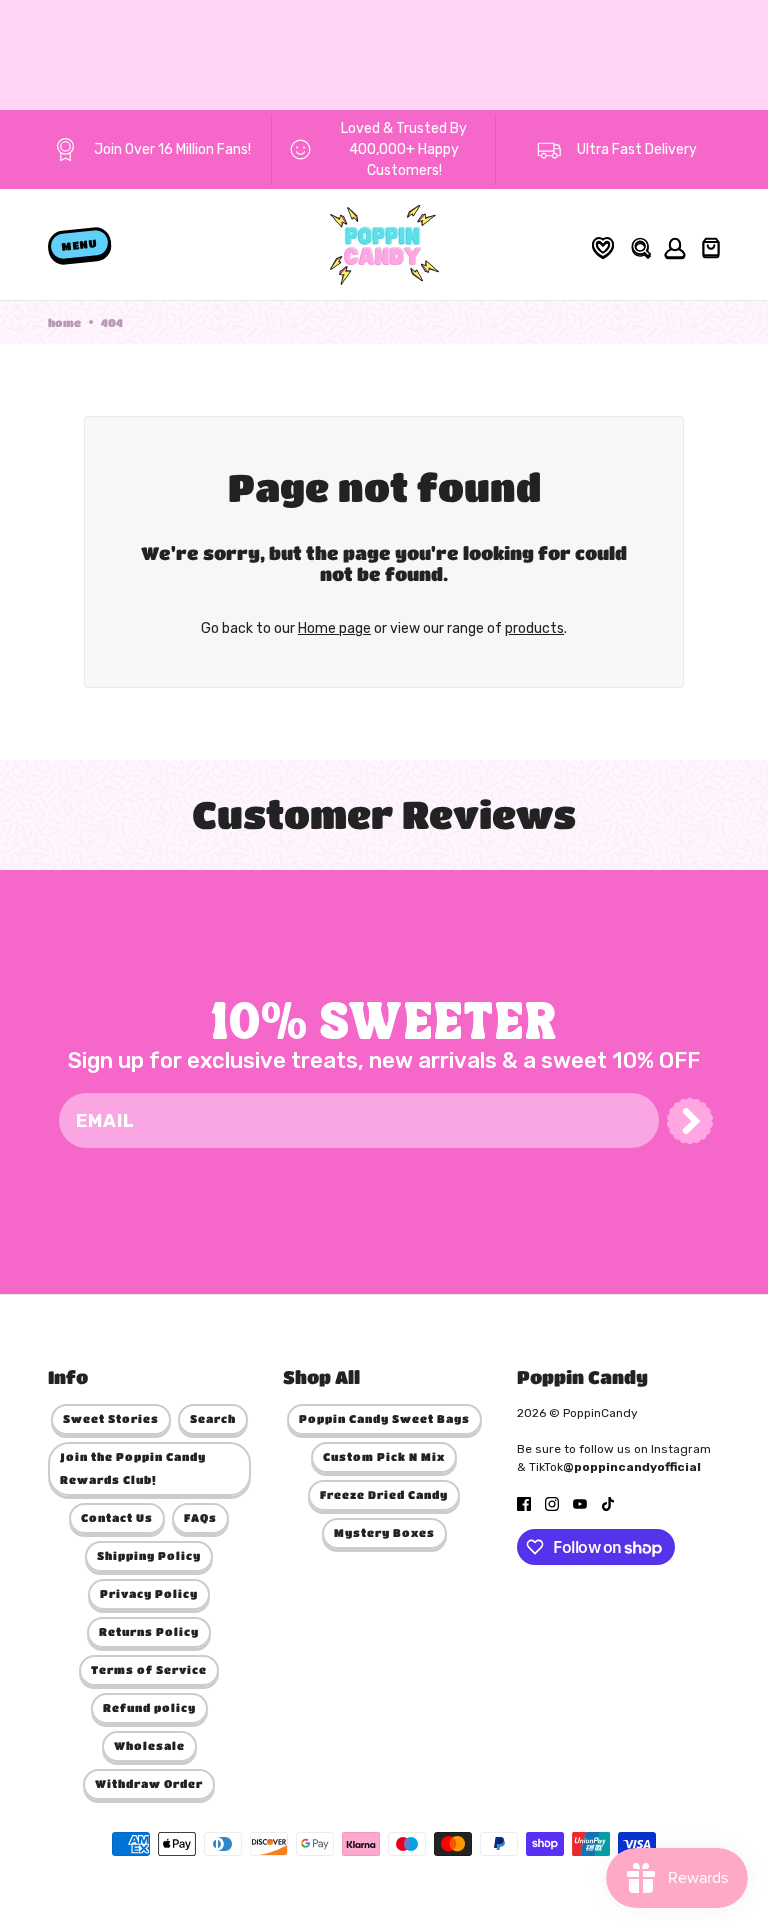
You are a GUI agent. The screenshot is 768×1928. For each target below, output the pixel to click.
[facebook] (524, 1502)
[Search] (639, 245)
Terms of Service (149, 1669)
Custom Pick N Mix (384, 1456)
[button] (690, 1121)
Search (213, 1418)
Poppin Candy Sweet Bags (384, 1418)
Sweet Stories (111, 1418)
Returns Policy (149, 1631)
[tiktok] (608, 1502)
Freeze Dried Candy (384, 1494)
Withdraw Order (149, 1783)
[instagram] (552, 1502)
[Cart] (708, 245)
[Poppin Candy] (384, 245)
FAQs (200, 1517)
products (534, 628)
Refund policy (149, 1707)
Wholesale (149, 1745)
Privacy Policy (149, 1593)
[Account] (672, 245)
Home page (334, 628)
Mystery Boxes (384, 1532)
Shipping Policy (149, 1555)
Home (64, 322)
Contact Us (117, 1517)
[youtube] (580, 1502)
